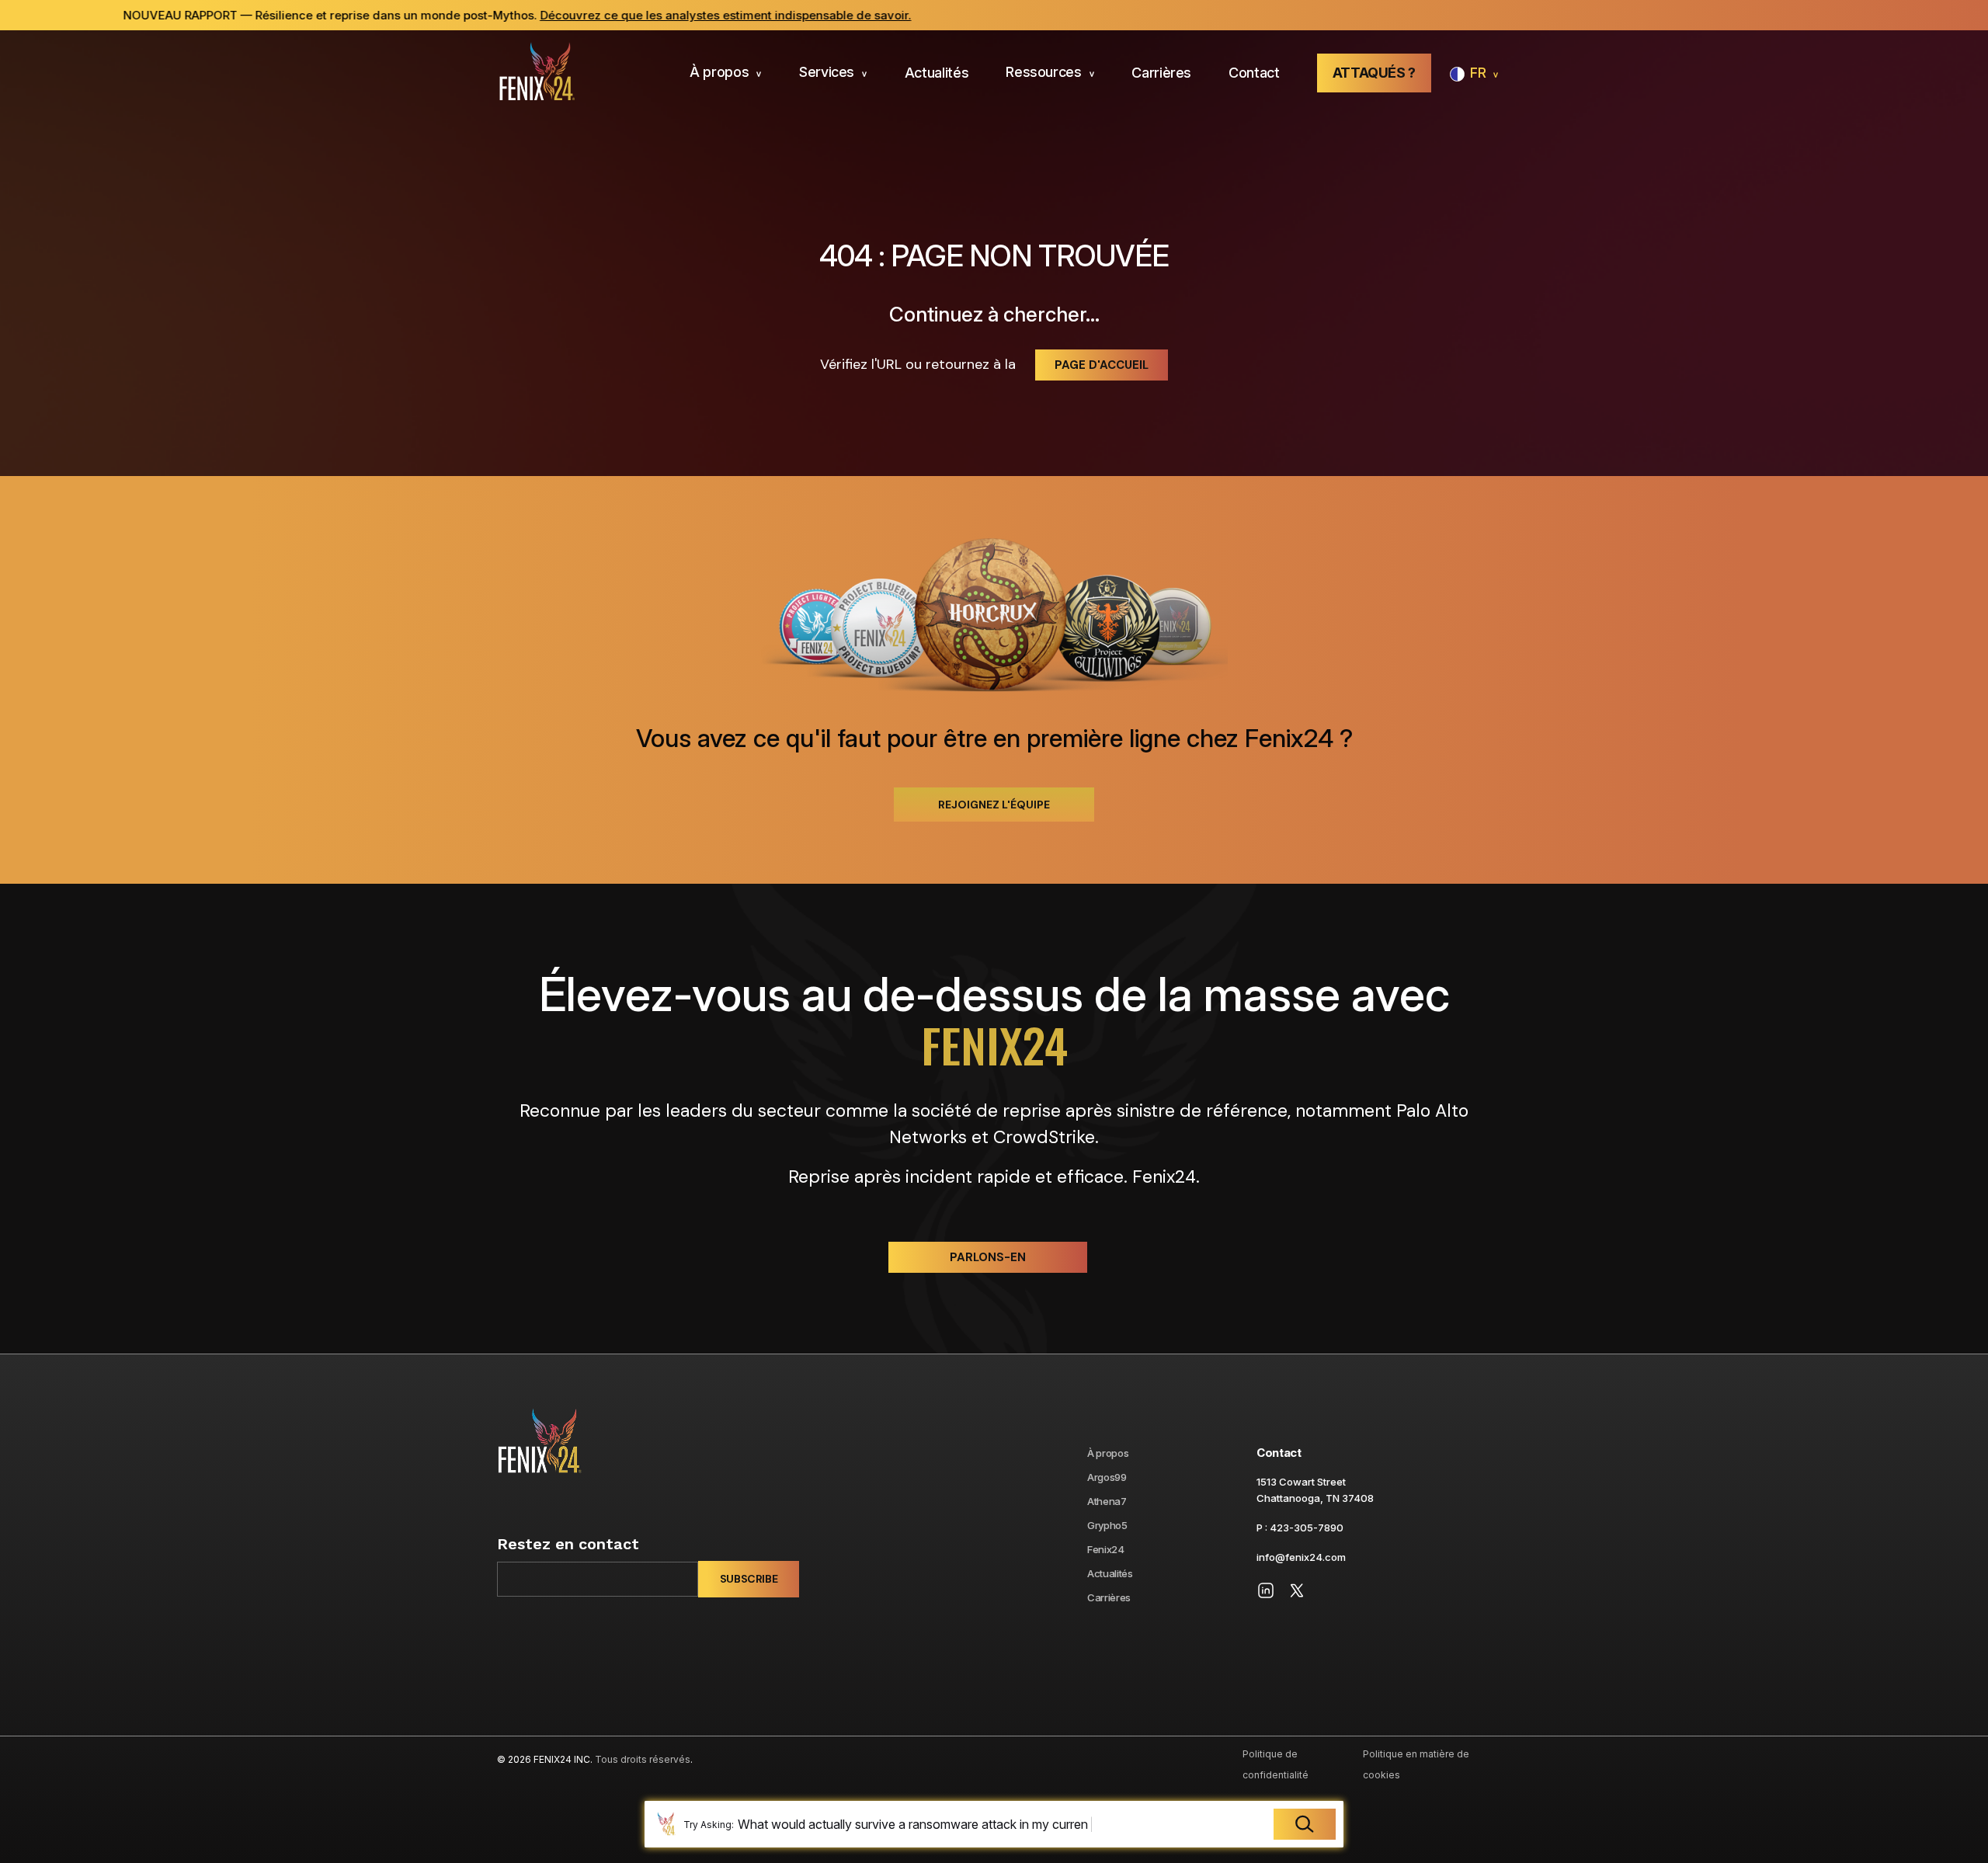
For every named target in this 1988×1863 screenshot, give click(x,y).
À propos (719, 72)
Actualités (937, 73)
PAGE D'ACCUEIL (1102, 365)
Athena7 (1107, 1501)
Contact (1254, 73)
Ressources (1043, 72)
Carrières (1161, 73)
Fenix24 (1106, 1549)
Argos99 (1107, 1477)
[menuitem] (726, 73)
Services (827, 72)
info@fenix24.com (1301, 1557)
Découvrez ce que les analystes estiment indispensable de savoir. (634, 15)
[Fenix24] (536, 73)
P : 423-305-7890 (1300, 1528)
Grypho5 (1107, 1525)
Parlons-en (988, 1257)
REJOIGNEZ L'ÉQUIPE (994, 805)
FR (1478, 73)
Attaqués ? (1374, 73)
